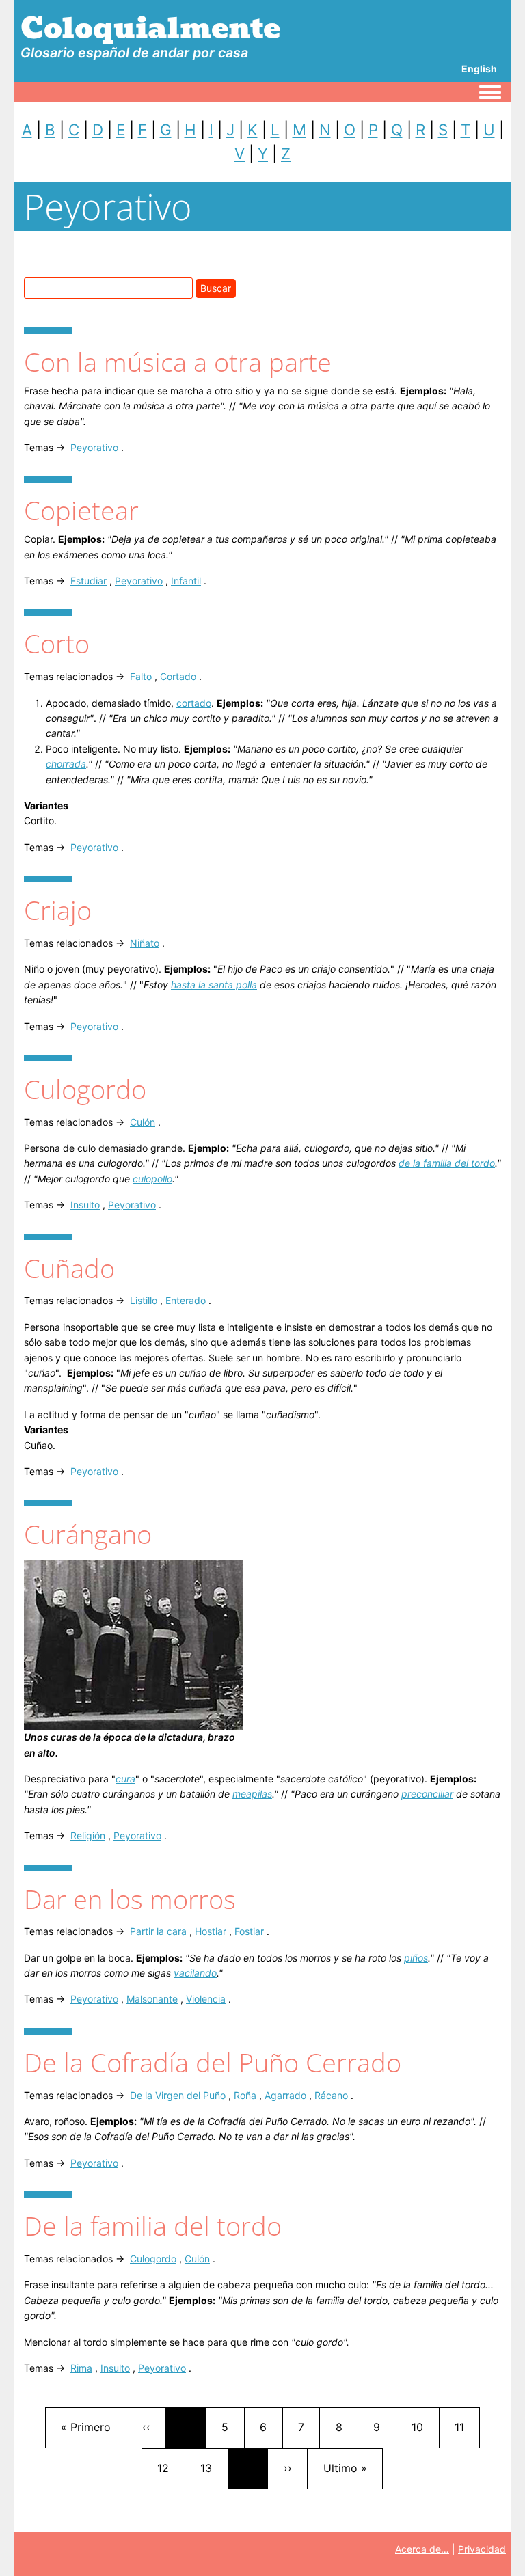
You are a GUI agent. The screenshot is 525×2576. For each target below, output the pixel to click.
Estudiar (89, 581)
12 (171, 2468)
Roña (245, 2095)
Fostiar (249, 1931)
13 (214, 2468)
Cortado (178, 676)
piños (416, 1958)
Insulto (85, 1205)
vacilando (195, 1973)
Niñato (145, 943)
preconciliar (427, 1794)
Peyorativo (94, 447)
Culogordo (153, 2259)
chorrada (66, 764)
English (479, 69)
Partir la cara (158, 1931)
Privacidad (482, 2549)
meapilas (252, 1794)
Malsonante (152, 1999)
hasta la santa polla (214, 985)
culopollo (152, 1179)
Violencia (206, 1999)
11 (467, 2427)
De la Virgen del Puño (178, 2095)
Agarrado (285, 2095)
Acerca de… (422, 2549)
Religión (88, 1835)
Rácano (331, 2095)
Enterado (186, 1300)
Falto (141, 676)
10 (425, 2427)
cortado (194, 703)
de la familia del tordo (447, 1163)
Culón (143, 1122)
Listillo (144, 1300)
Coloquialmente (150, 28)
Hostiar (211, 1931)
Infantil (186, 581)
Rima (81, 2368)
